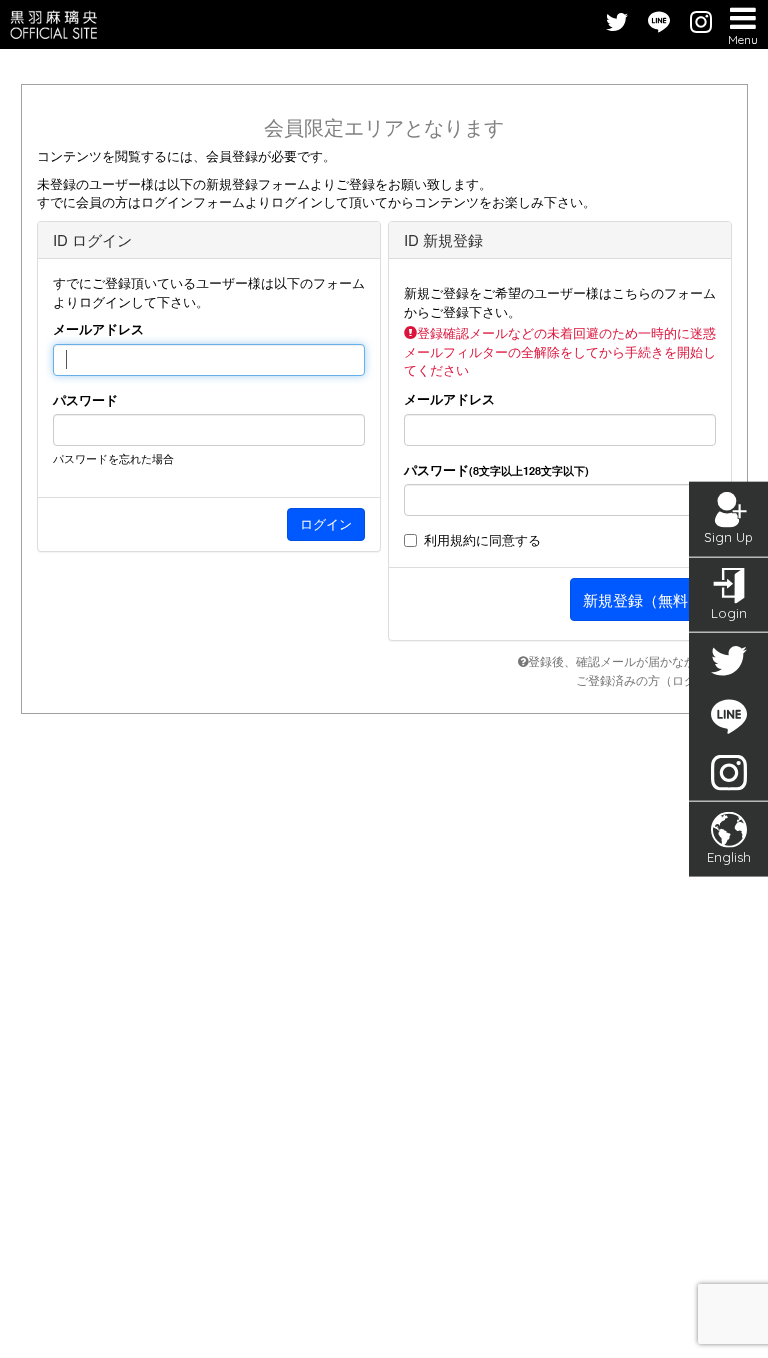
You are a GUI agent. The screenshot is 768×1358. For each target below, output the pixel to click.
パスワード (85, 400)
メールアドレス (98, 329)
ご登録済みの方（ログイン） (654, 679)
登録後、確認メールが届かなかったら (630, 660)
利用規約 (450, 539)
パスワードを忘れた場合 (113, 458)
